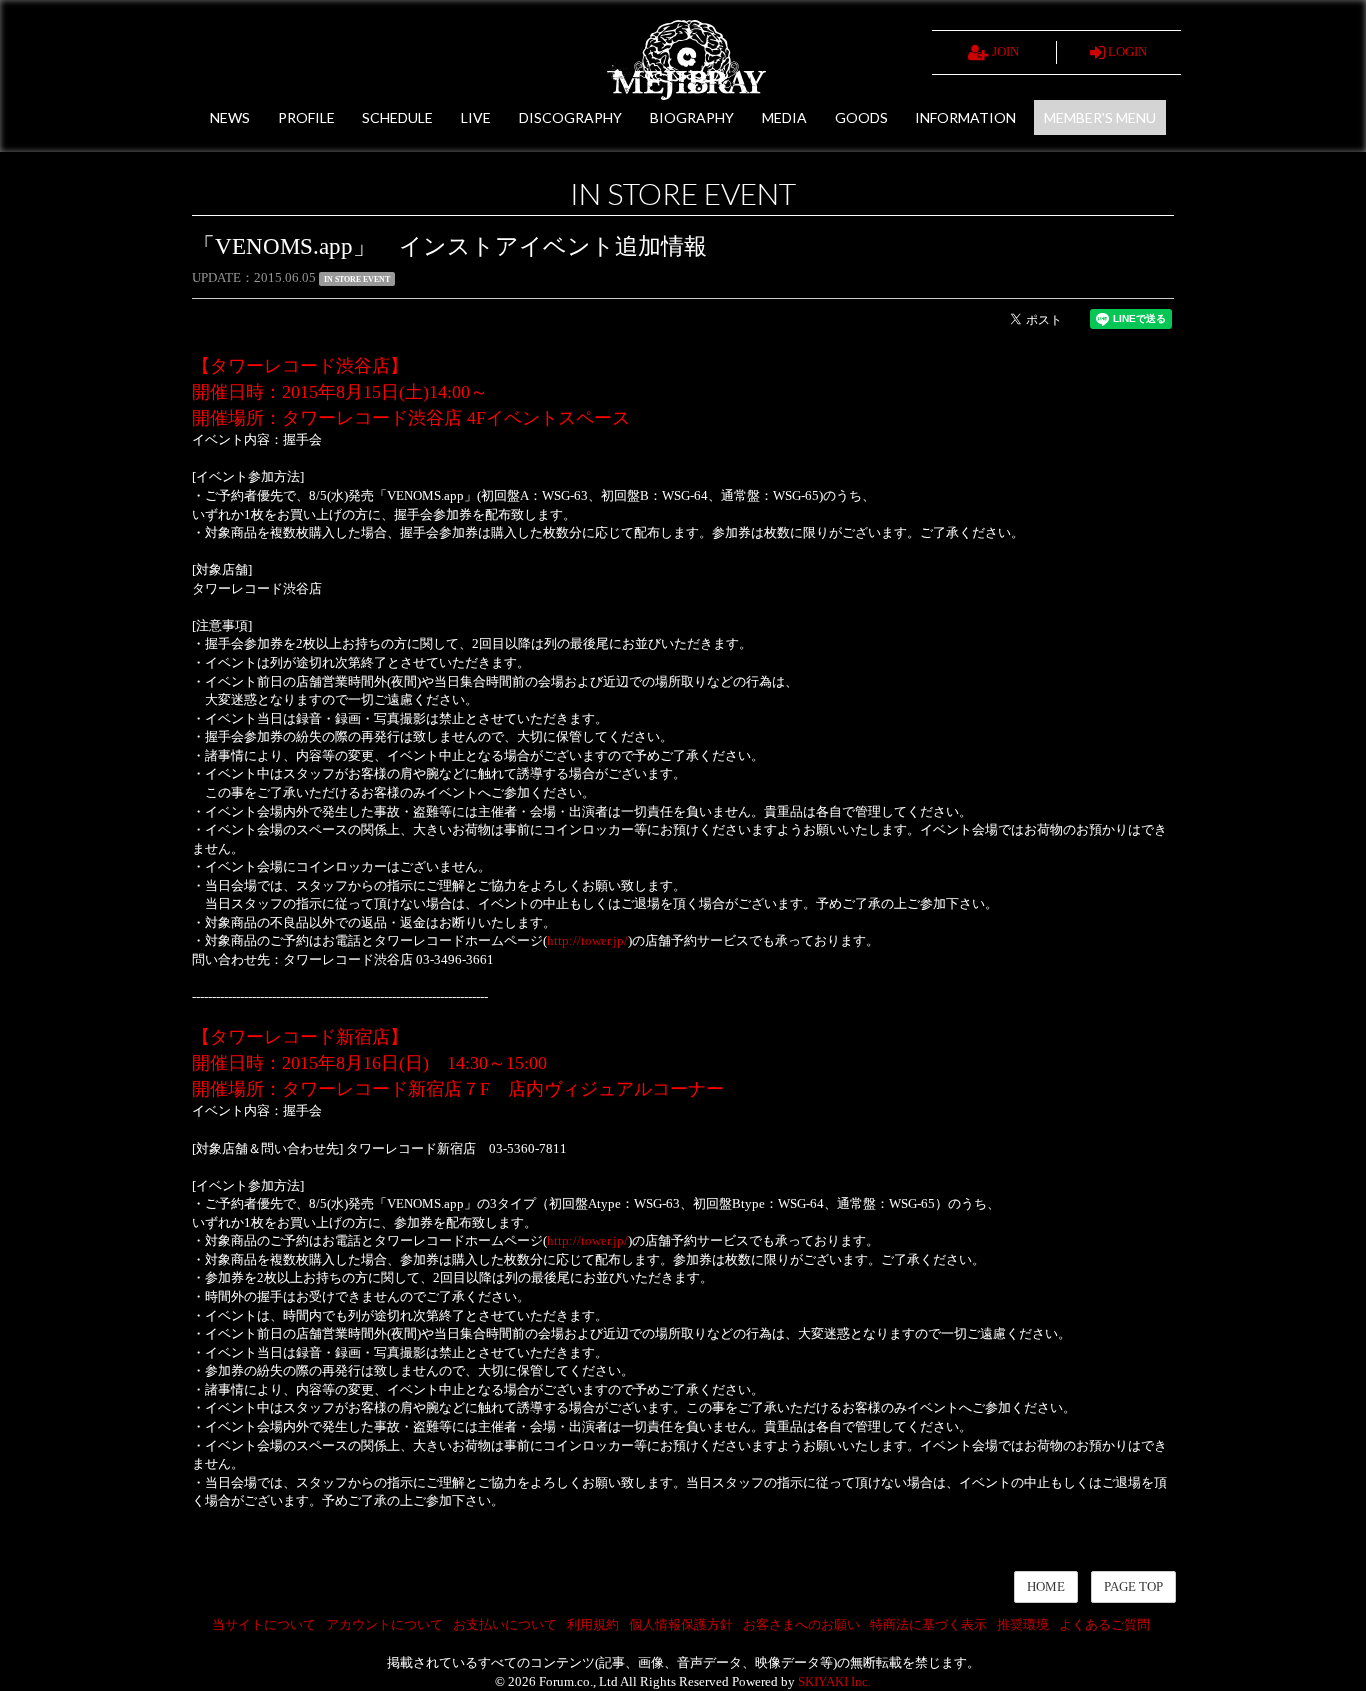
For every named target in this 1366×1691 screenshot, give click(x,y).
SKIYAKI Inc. (834, 1681)
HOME (1046, 1586)
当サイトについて (264, 1624)
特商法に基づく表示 (928, 1624)
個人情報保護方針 (681, 1624)
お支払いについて (505, 1624)
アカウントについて (384, 1624)
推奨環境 (1023, 1624)
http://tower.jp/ (587, 940)
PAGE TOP (1133, 1586)
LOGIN (1126, 51)
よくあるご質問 (1104, 1624)
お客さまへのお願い (801, 1624)
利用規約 (593, 1624)
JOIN (1004, 51)
